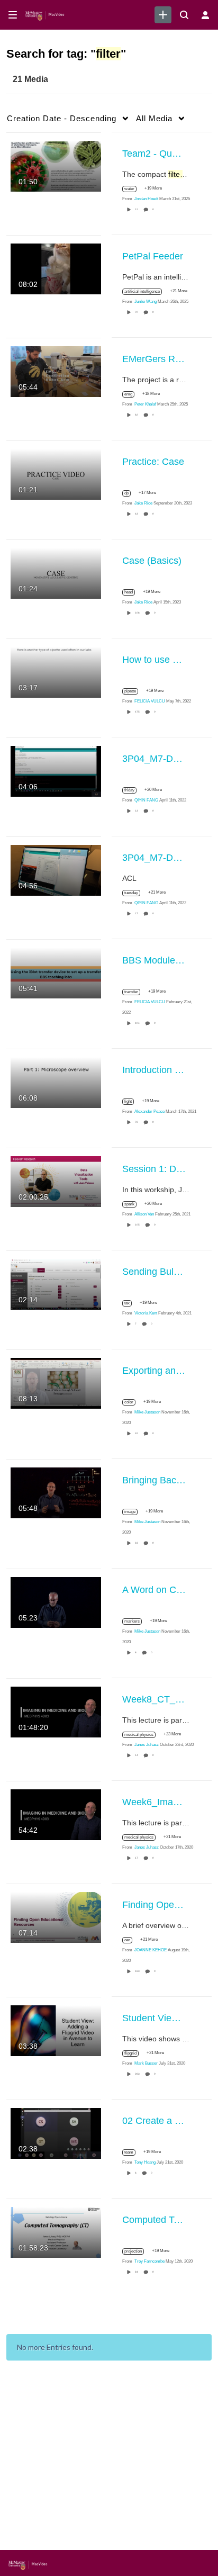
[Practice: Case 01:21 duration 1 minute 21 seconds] (56, 473)
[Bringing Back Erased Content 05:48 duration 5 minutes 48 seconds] (56, 1492)
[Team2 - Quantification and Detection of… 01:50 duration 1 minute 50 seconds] (56, 165)
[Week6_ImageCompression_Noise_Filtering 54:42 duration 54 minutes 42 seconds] (56, 1814)
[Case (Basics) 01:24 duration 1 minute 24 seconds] (56, 572)
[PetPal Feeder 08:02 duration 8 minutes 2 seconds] (56, 268)
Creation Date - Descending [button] (62, 118)
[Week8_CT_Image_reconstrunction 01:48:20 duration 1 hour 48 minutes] (56, 1711)
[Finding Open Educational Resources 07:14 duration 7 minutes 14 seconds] (56, 1916)
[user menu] (205, 15)
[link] (163, 15)
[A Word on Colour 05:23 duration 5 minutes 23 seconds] (56, 1601)
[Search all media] (184, 15)
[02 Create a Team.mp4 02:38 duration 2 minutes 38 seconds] (56, 2132)
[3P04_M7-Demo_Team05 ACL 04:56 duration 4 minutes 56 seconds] (56, 869)
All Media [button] (154, 118)
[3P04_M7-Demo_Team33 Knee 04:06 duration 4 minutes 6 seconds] (56, 770)
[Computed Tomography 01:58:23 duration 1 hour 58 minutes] (56, 2231)
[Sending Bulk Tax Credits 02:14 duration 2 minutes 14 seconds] (56, 1283)
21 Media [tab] (30, 79)
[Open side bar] (13, 15)
